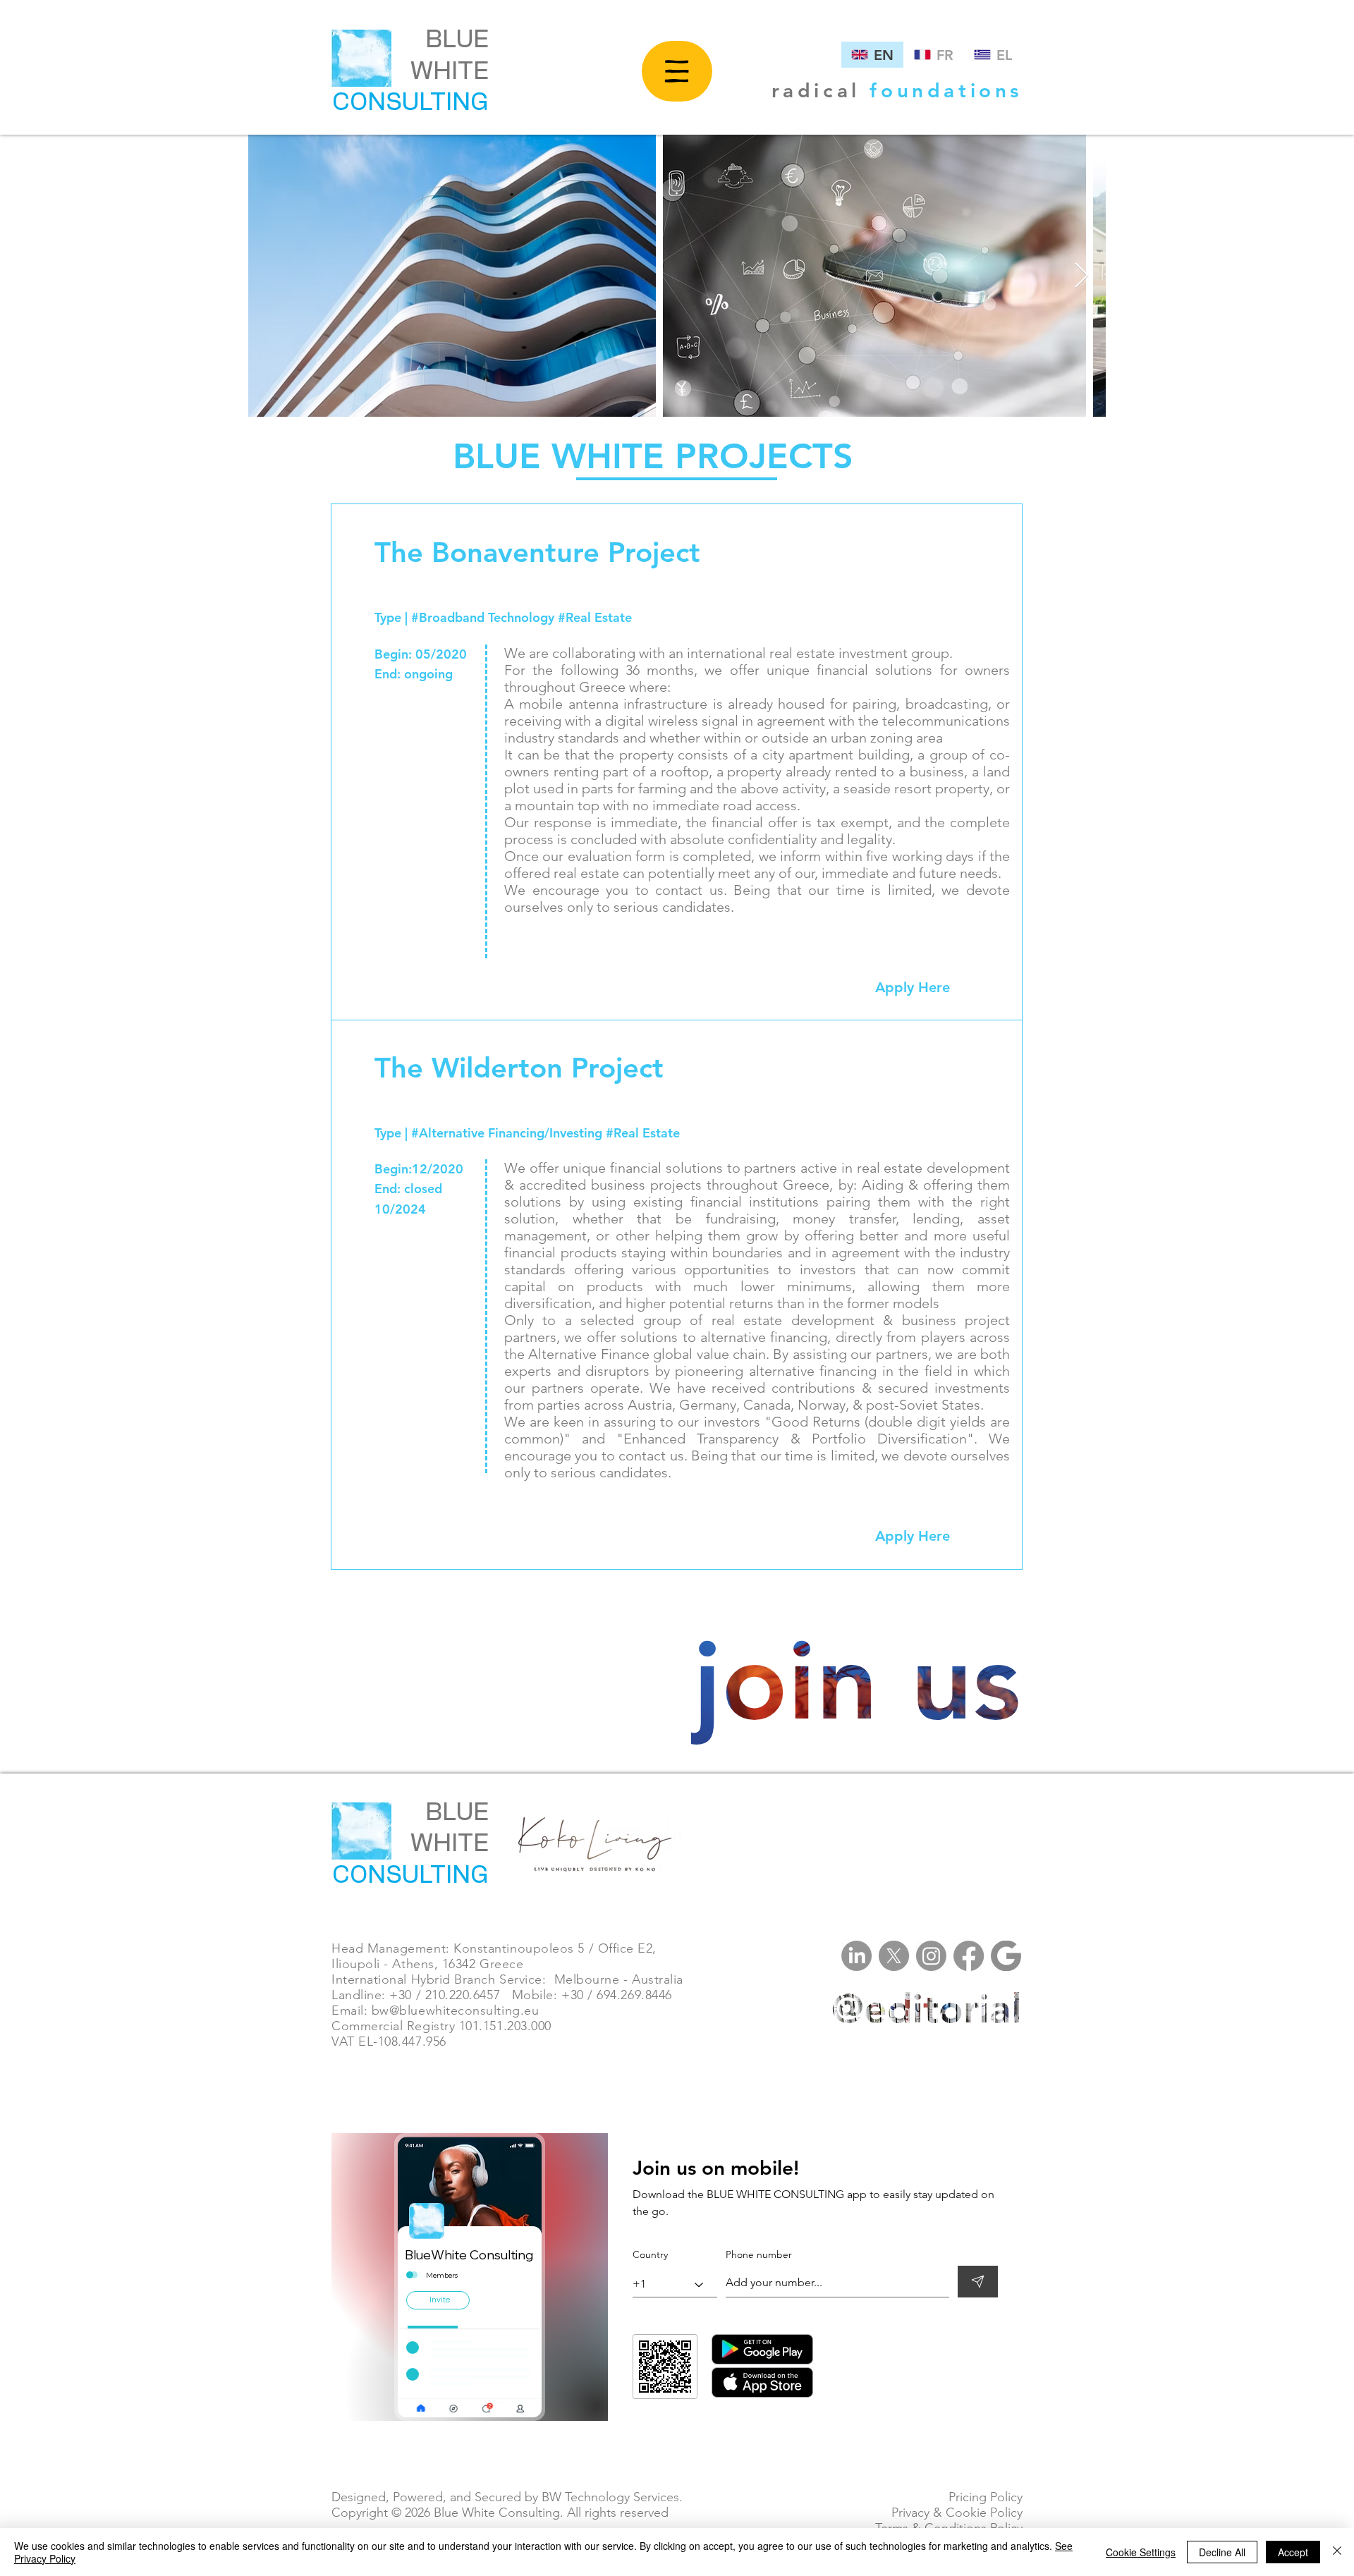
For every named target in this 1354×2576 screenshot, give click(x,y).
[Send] (978, 2282)
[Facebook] (969, 1956)
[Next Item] (1081, 276)
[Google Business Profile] (1006, 1956)
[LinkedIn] (856, 1956)
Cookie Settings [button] (1141, 2552)
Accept (1293, 2552)
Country (650, 2254)
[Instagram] (931, 1956)
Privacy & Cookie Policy (955, 2513)
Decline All (1222, 2552)
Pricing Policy (984, 2497)
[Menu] (677, 71)
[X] (894, 1956)
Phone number (759, 2254)
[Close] (1337, 2552)
